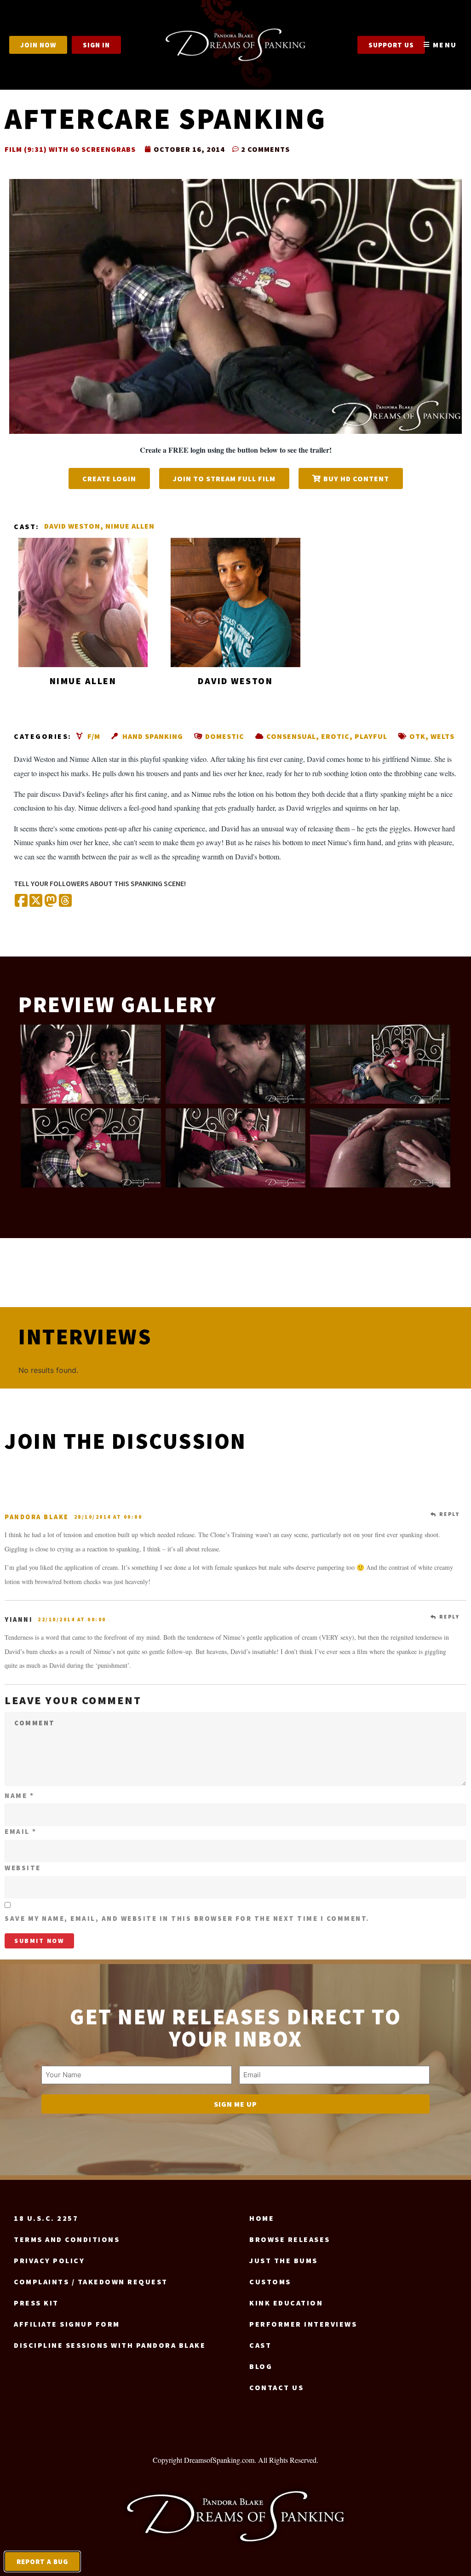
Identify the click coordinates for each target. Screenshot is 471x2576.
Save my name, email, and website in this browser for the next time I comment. (187, 1918)
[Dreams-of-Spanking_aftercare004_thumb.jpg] (91, 1064)
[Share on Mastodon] (51, 901)
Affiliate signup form (67, 2324)
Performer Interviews (303, 2324)
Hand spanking (153, 736)
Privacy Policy (49, 2260)
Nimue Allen (130, 526)
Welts (442, 736)
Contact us (276, 2387)
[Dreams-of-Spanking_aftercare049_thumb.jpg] (236, 1148)
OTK (417, 736)
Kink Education (286, 2303)
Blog (261, 2366)
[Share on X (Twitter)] (36, 901)
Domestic (225, 736)
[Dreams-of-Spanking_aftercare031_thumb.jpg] (380, 1064)
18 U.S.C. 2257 (46, 2218)
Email (21, 1831)
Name (19, 1795)
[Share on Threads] (65, 901)
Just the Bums (284, 2260)
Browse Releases (290, 2239)
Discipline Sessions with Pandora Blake (110, 2345)
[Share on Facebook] (21, 901)
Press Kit (36, 2303)
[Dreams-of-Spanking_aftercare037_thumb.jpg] (91, 1148)
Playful (371, 736)
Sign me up (235, 2104)
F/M (94, 736)
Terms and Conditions (67, 2239)
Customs (270, 2282)
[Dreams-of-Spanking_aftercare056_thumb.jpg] (380, 1148)
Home (262, 2218)
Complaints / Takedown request (91, 2282)
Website (23, 1868)
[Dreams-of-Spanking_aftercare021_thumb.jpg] (236, 1064)
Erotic (335, 736)
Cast (260, 2345)
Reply (450, 1514)
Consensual (291, 736)
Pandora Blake (37, 1517)
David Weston (72, 526)
